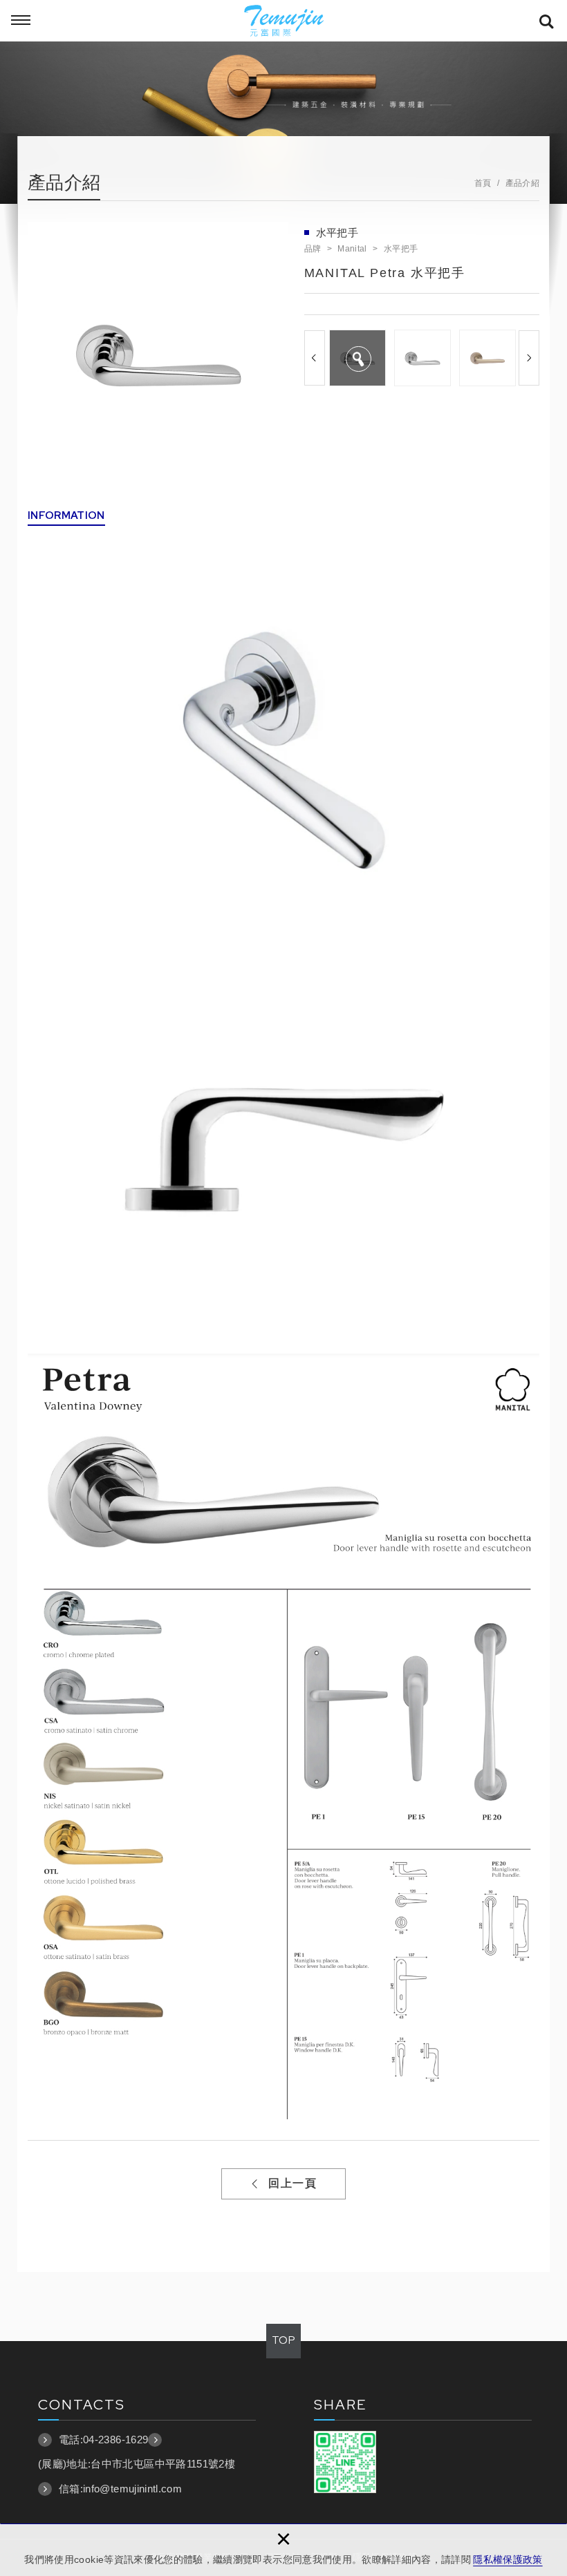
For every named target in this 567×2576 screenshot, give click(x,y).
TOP (283, 2340)
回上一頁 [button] (292, 2183)
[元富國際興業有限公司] (283, 21)
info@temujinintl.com (132, 2489)
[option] (158, 352)
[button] (315, 358)
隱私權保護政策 (508, 2559)
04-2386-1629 (115, 2440)
